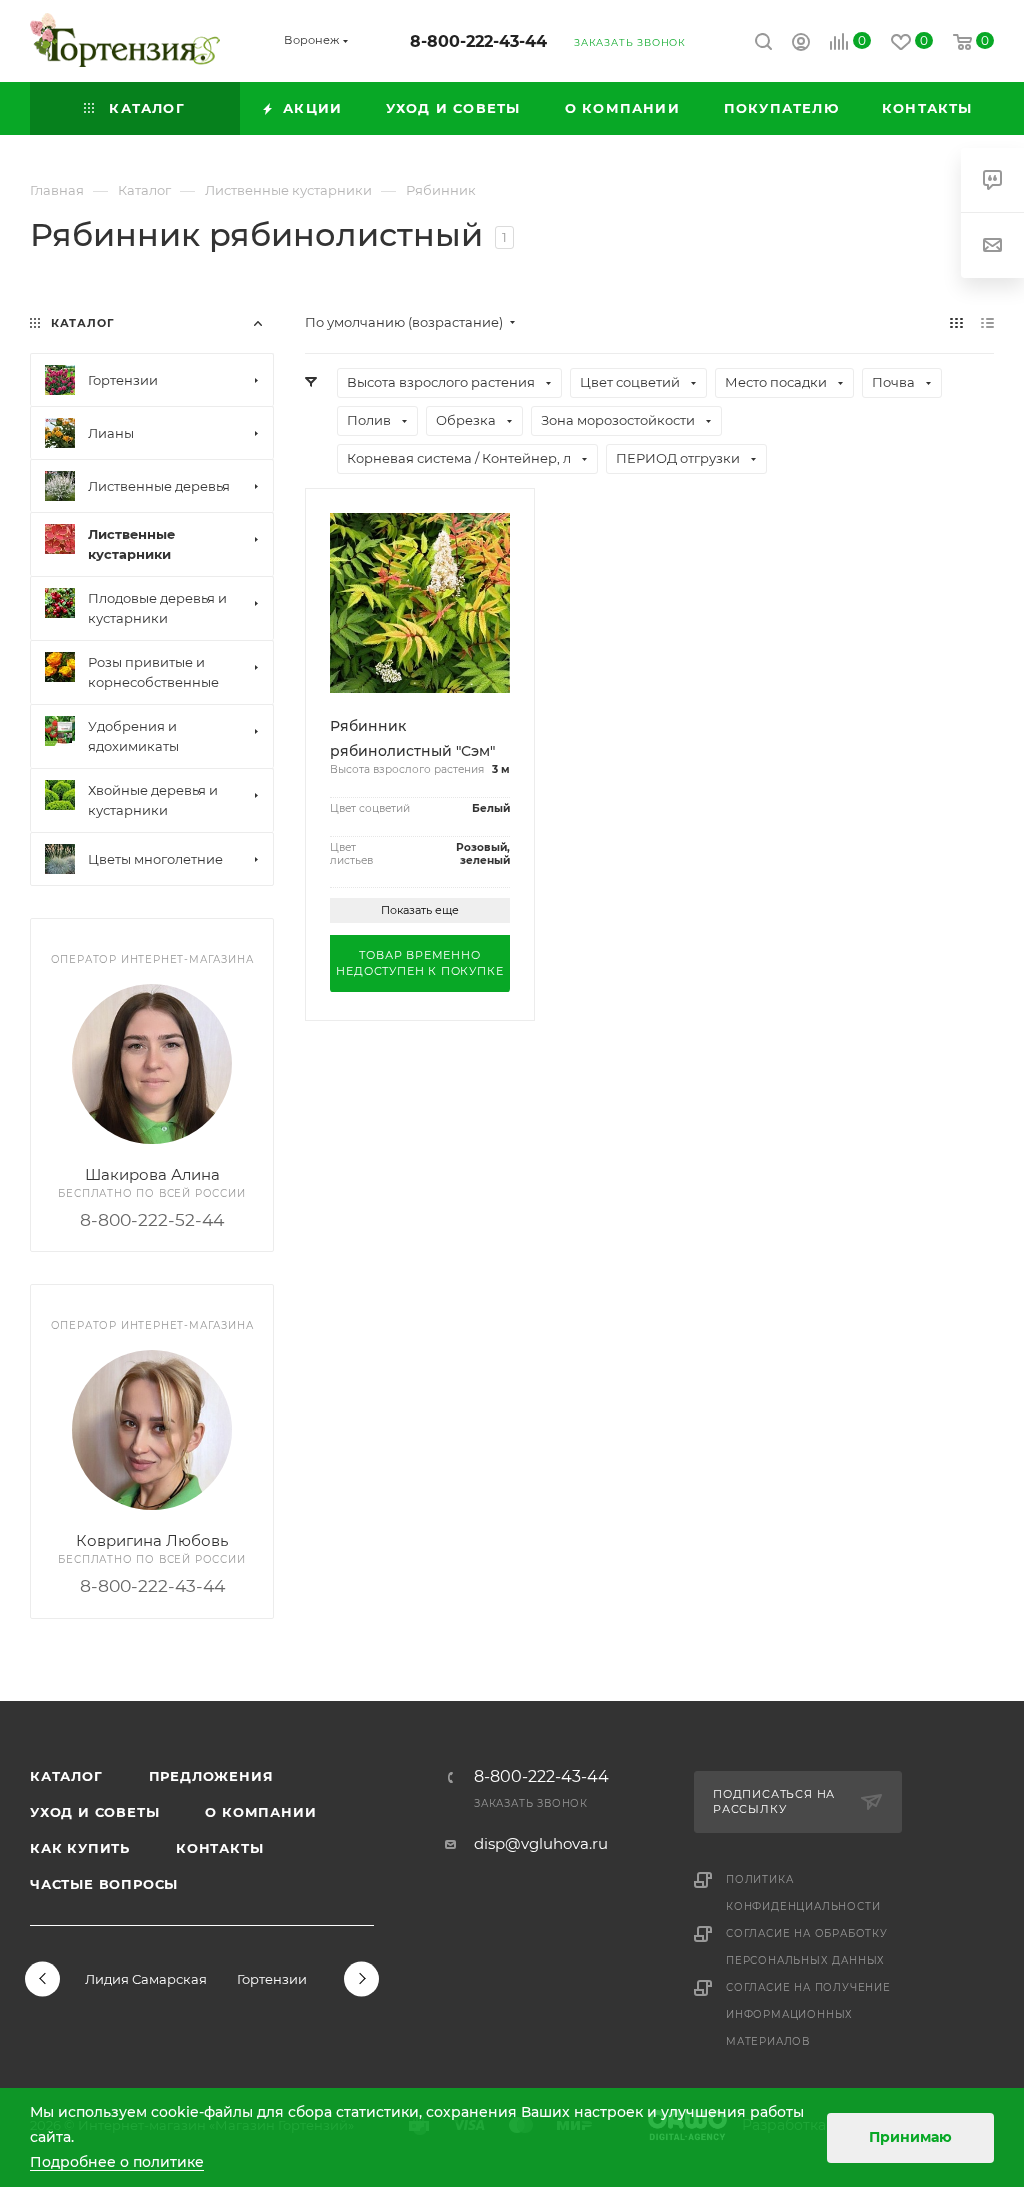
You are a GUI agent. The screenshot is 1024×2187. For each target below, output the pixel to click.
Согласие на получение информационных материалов (808, 2014)
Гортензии (272, 1979)
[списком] (987, 322)
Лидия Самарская (146, 1979)
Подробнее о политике (117, 2162)
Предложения (211, 1776)
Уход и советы (94, 1812)
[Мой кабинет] (801, 44)
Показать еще (420, 910)
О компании (260, 1812)
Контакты (219, 1848)
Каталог (66, 1776)
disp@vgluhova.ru (541, 1843)
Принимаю (910, 2137)
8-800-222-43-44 (478, 41)
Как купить (80, 1848)
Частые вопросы (104, 1884)
